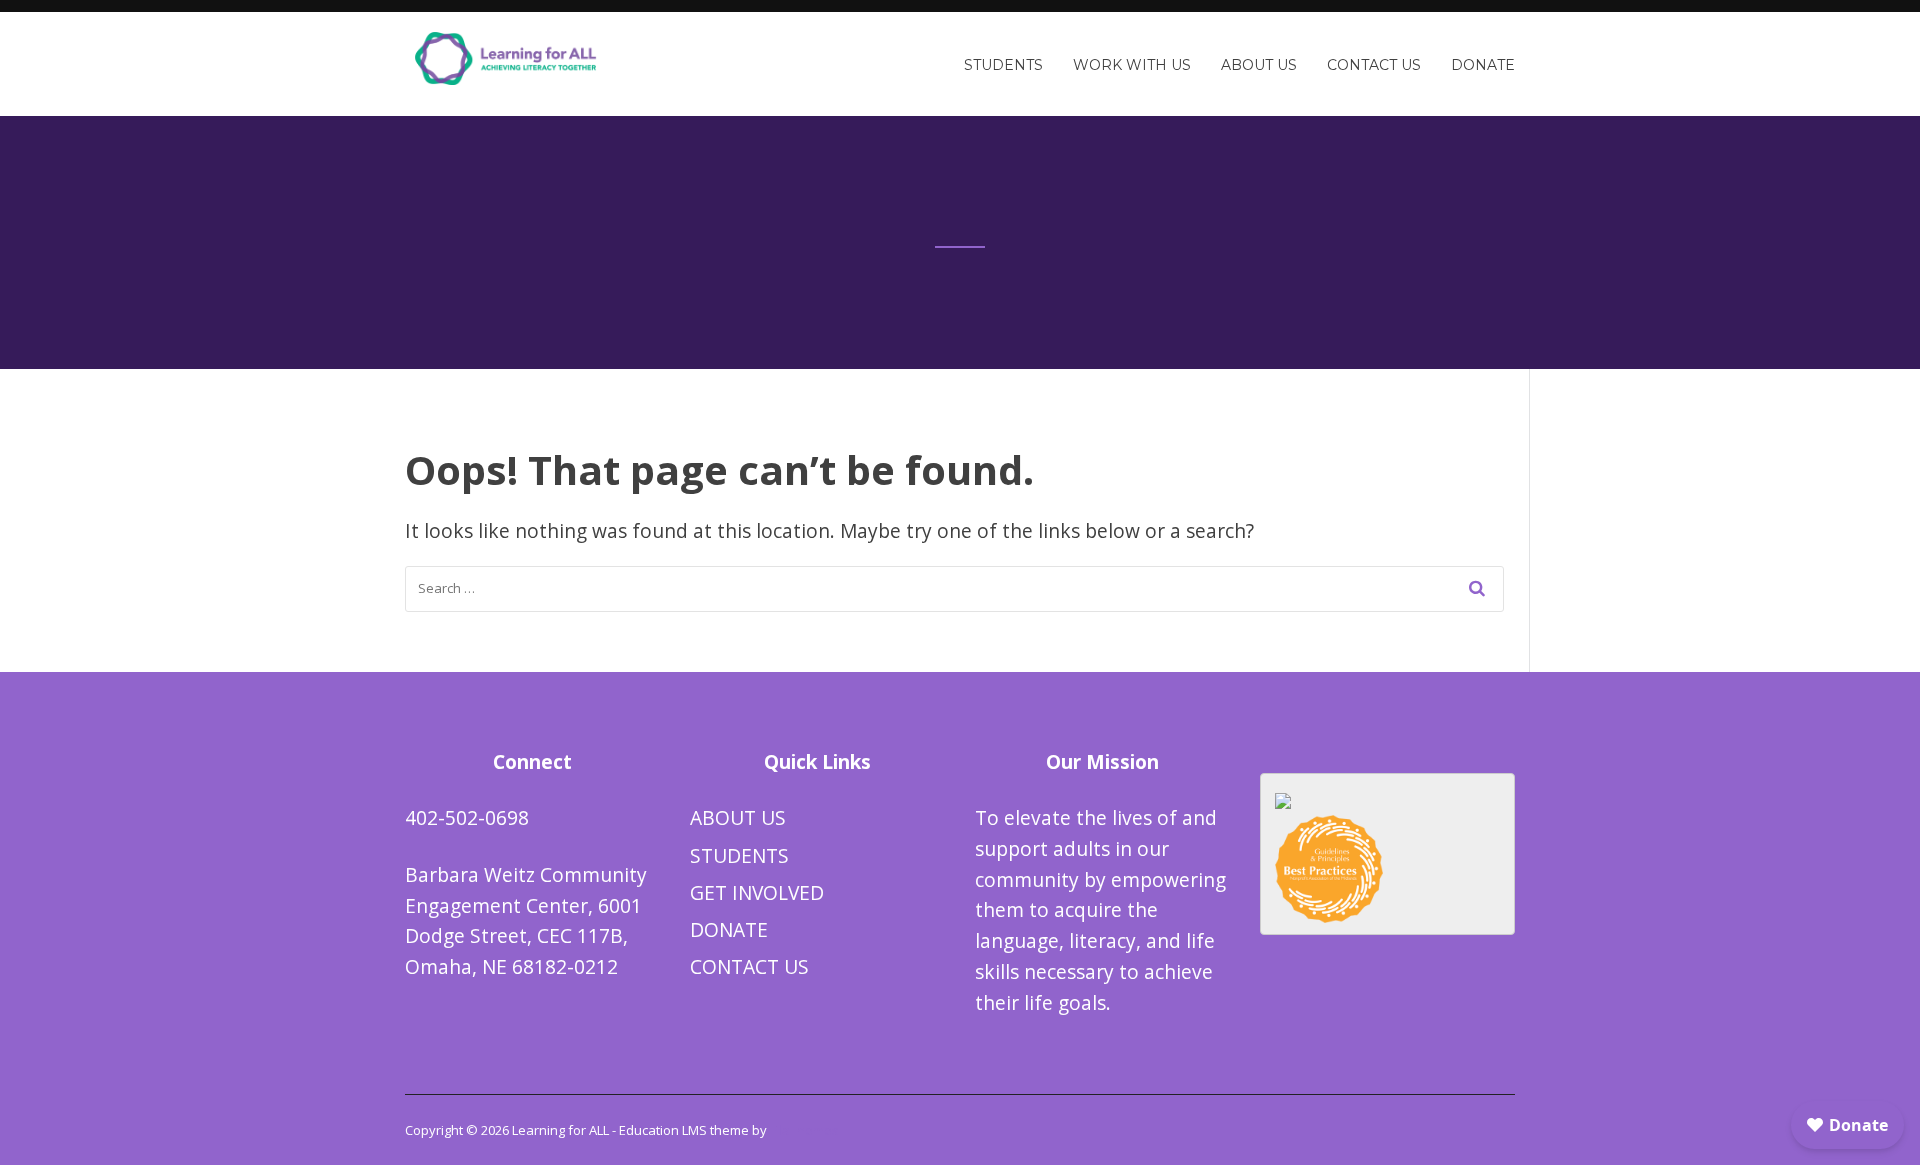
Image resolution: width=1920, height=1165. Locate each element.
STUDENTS (739, 855)
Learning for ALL (560, 1130)
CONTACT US (749, 966)
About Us (1259, 65)
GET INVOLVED (757, 892)
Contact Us (1374, 65)
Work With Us (1132, 65)
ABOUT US (738, 817)
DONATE (729, 929)
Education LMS (663, 1130)
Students (1003, 65)
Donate (1483, 65)
